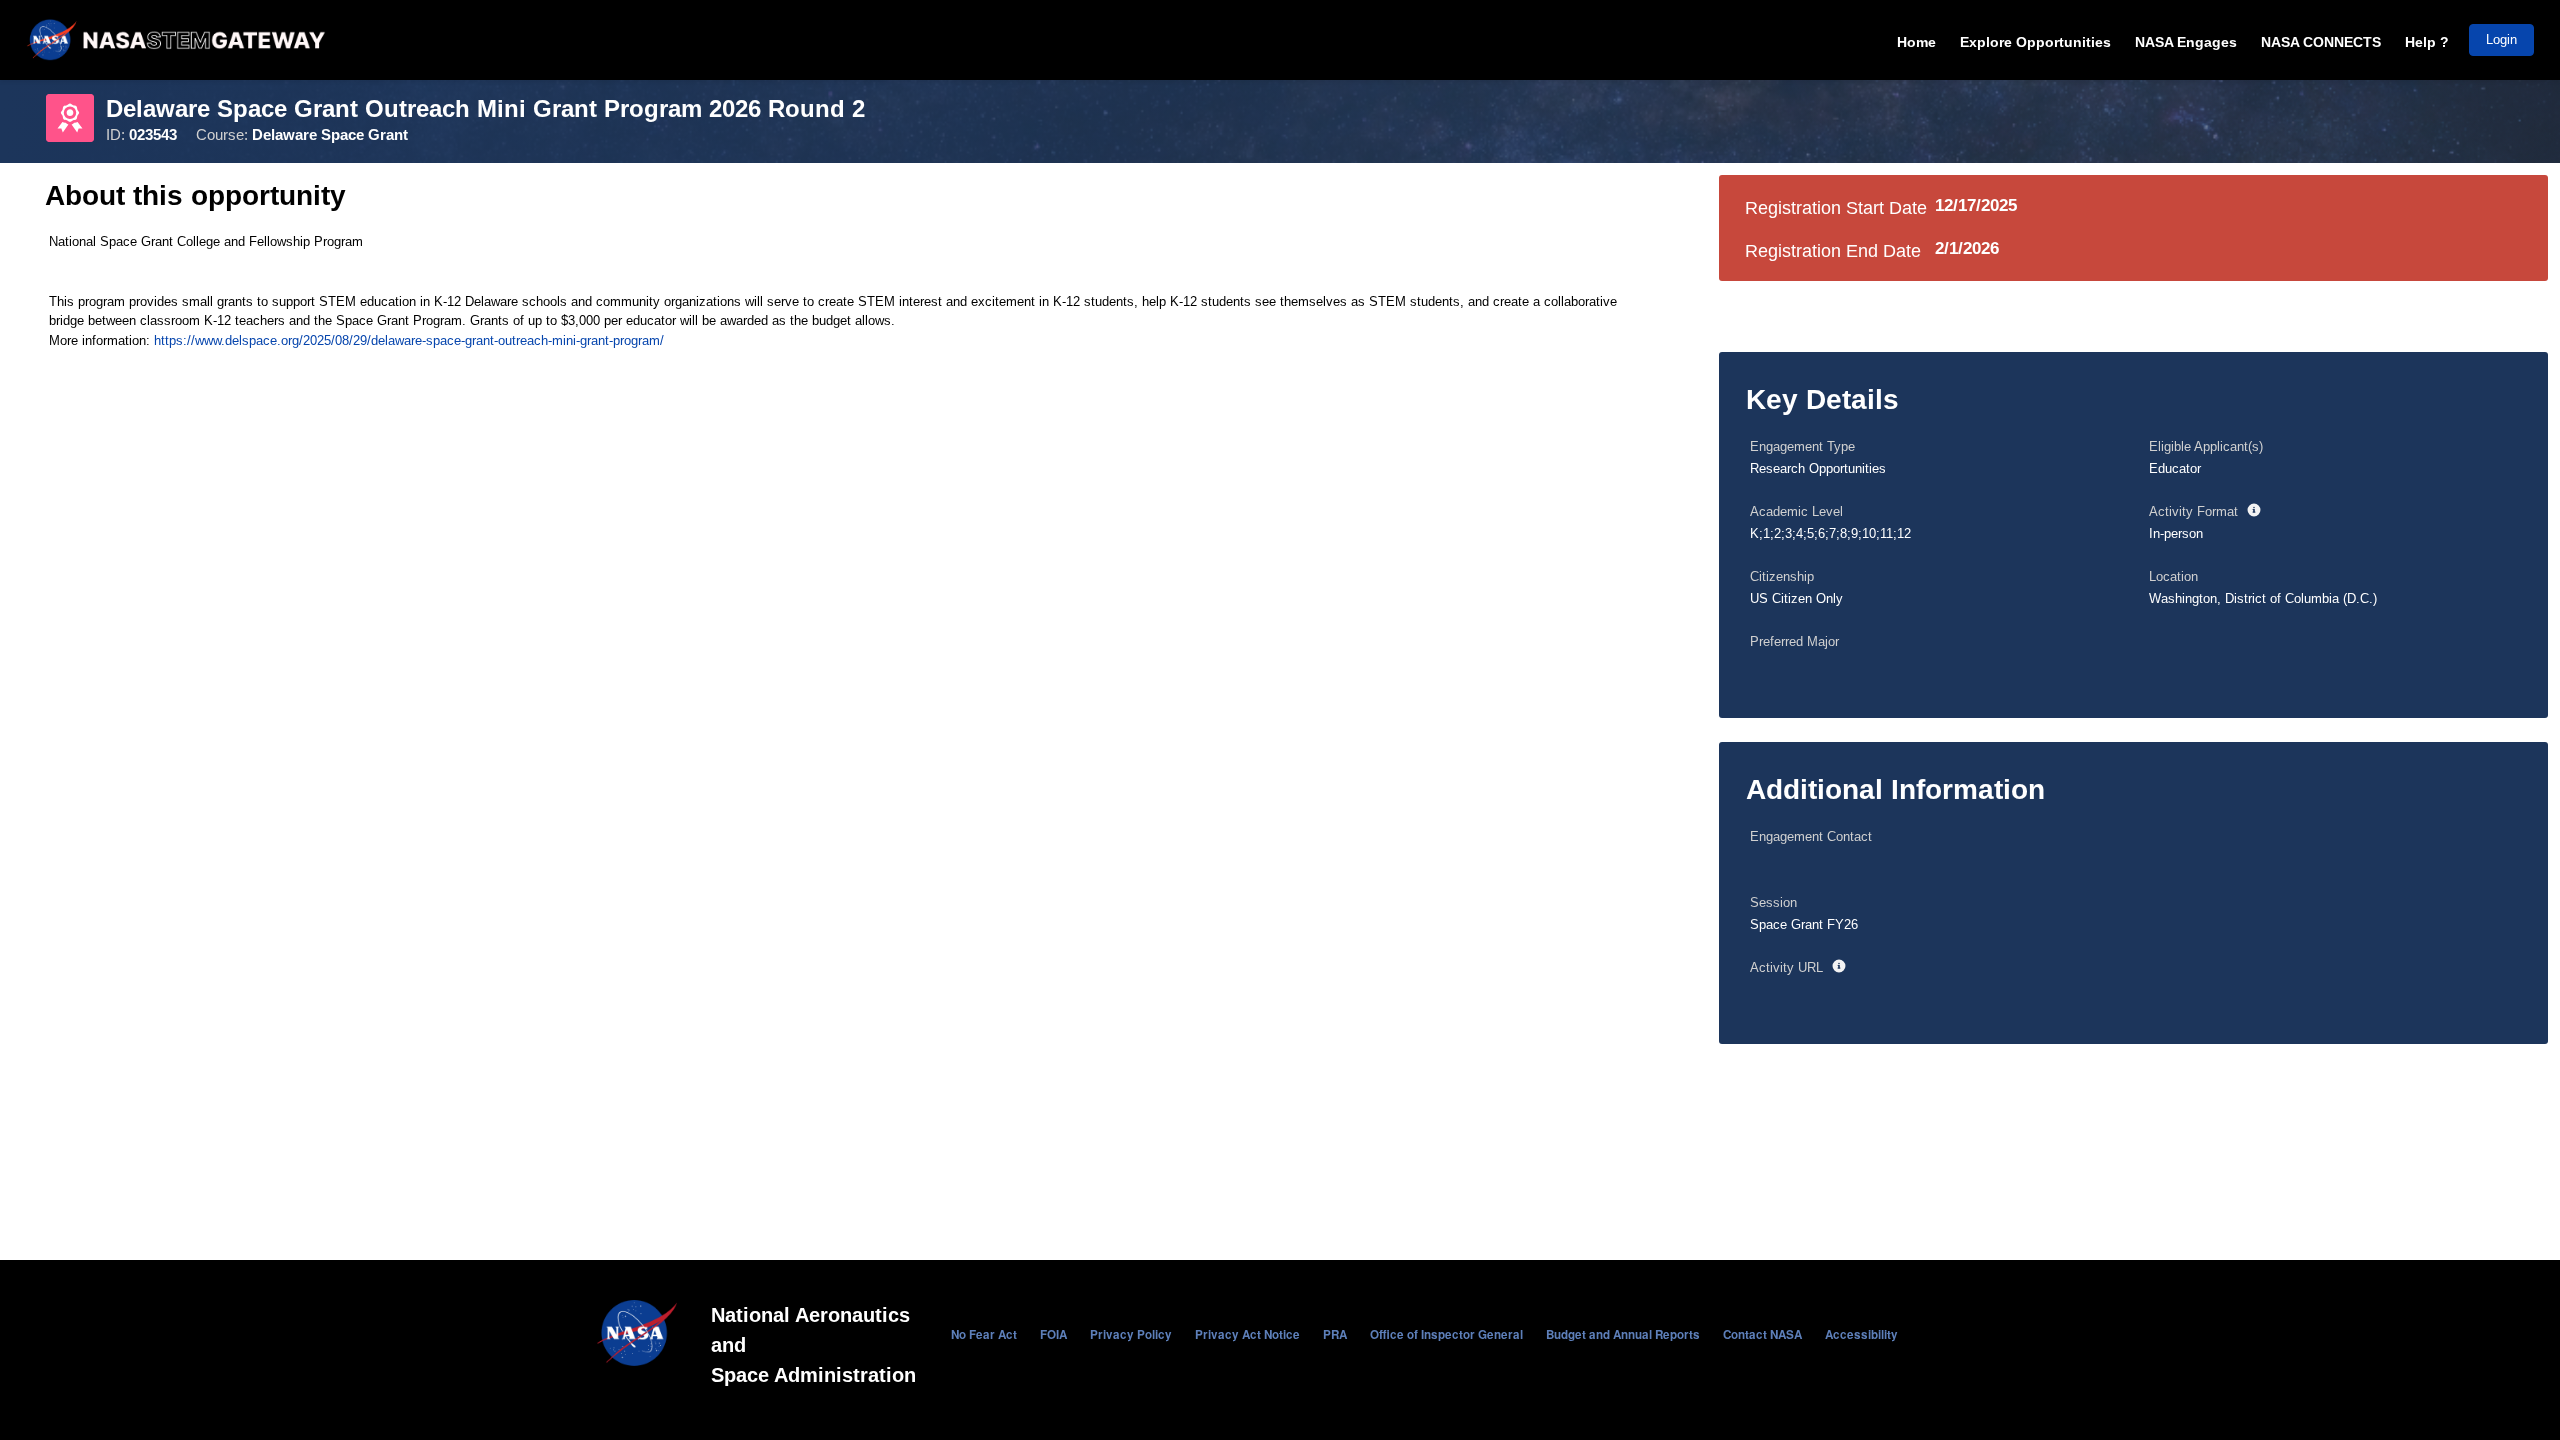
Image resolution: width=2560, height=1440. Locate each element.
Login (2501, 39)
